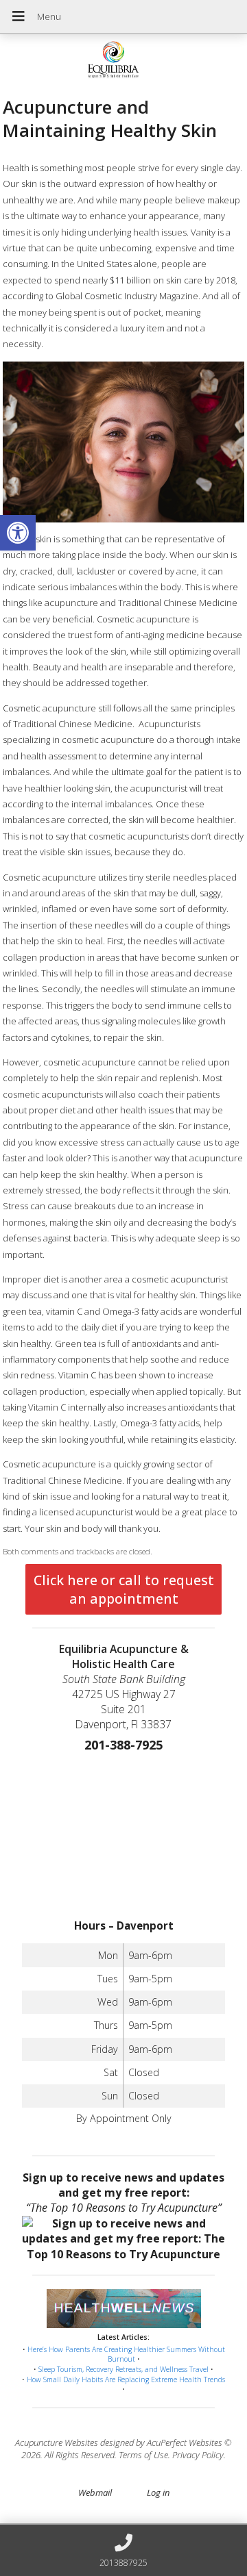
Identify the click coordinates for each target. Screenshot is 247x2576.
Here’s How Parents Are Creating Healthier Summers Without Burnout (126, 2354)
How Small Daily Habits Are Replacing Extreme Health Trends (126, 2379)
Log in (158, 2492)
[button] (18, 533)
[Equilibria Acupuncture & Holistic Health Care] (123, 61)
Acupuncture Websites (57, 2442)
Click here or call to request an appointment (124, 1589)
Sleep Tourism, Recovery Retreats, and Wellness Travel (123, 2369)
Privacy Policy (198, 2455)
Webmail (95, 2492)
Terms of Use (143, 2455)
